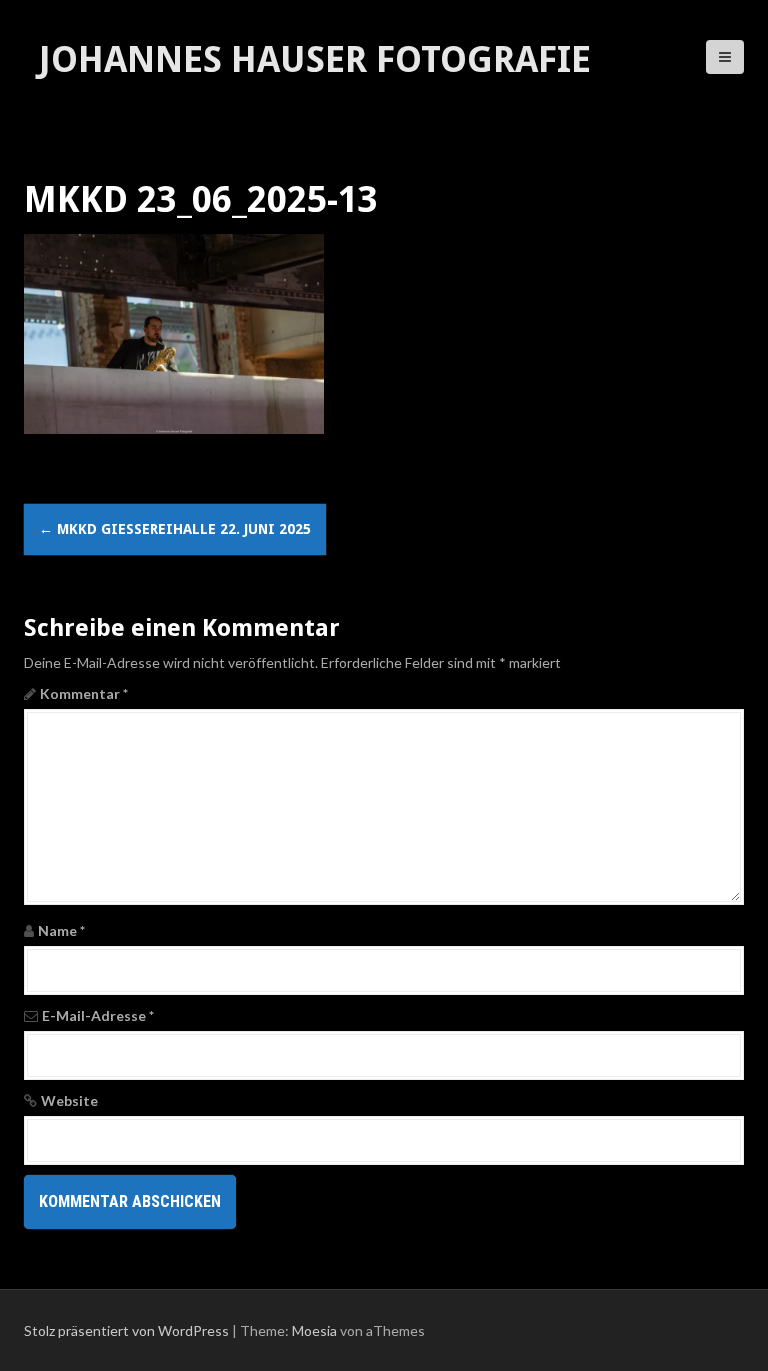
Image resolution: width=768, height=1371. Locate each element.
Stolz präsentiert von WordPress (126, 1330)
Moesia (314, 1330)
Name (61, 930)
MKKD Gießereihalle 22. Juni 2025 (175, 529)
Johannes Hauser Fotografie (315, 59)
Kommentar (84, 693)
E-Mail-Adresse (98, 1015)
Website (69, 1100)
